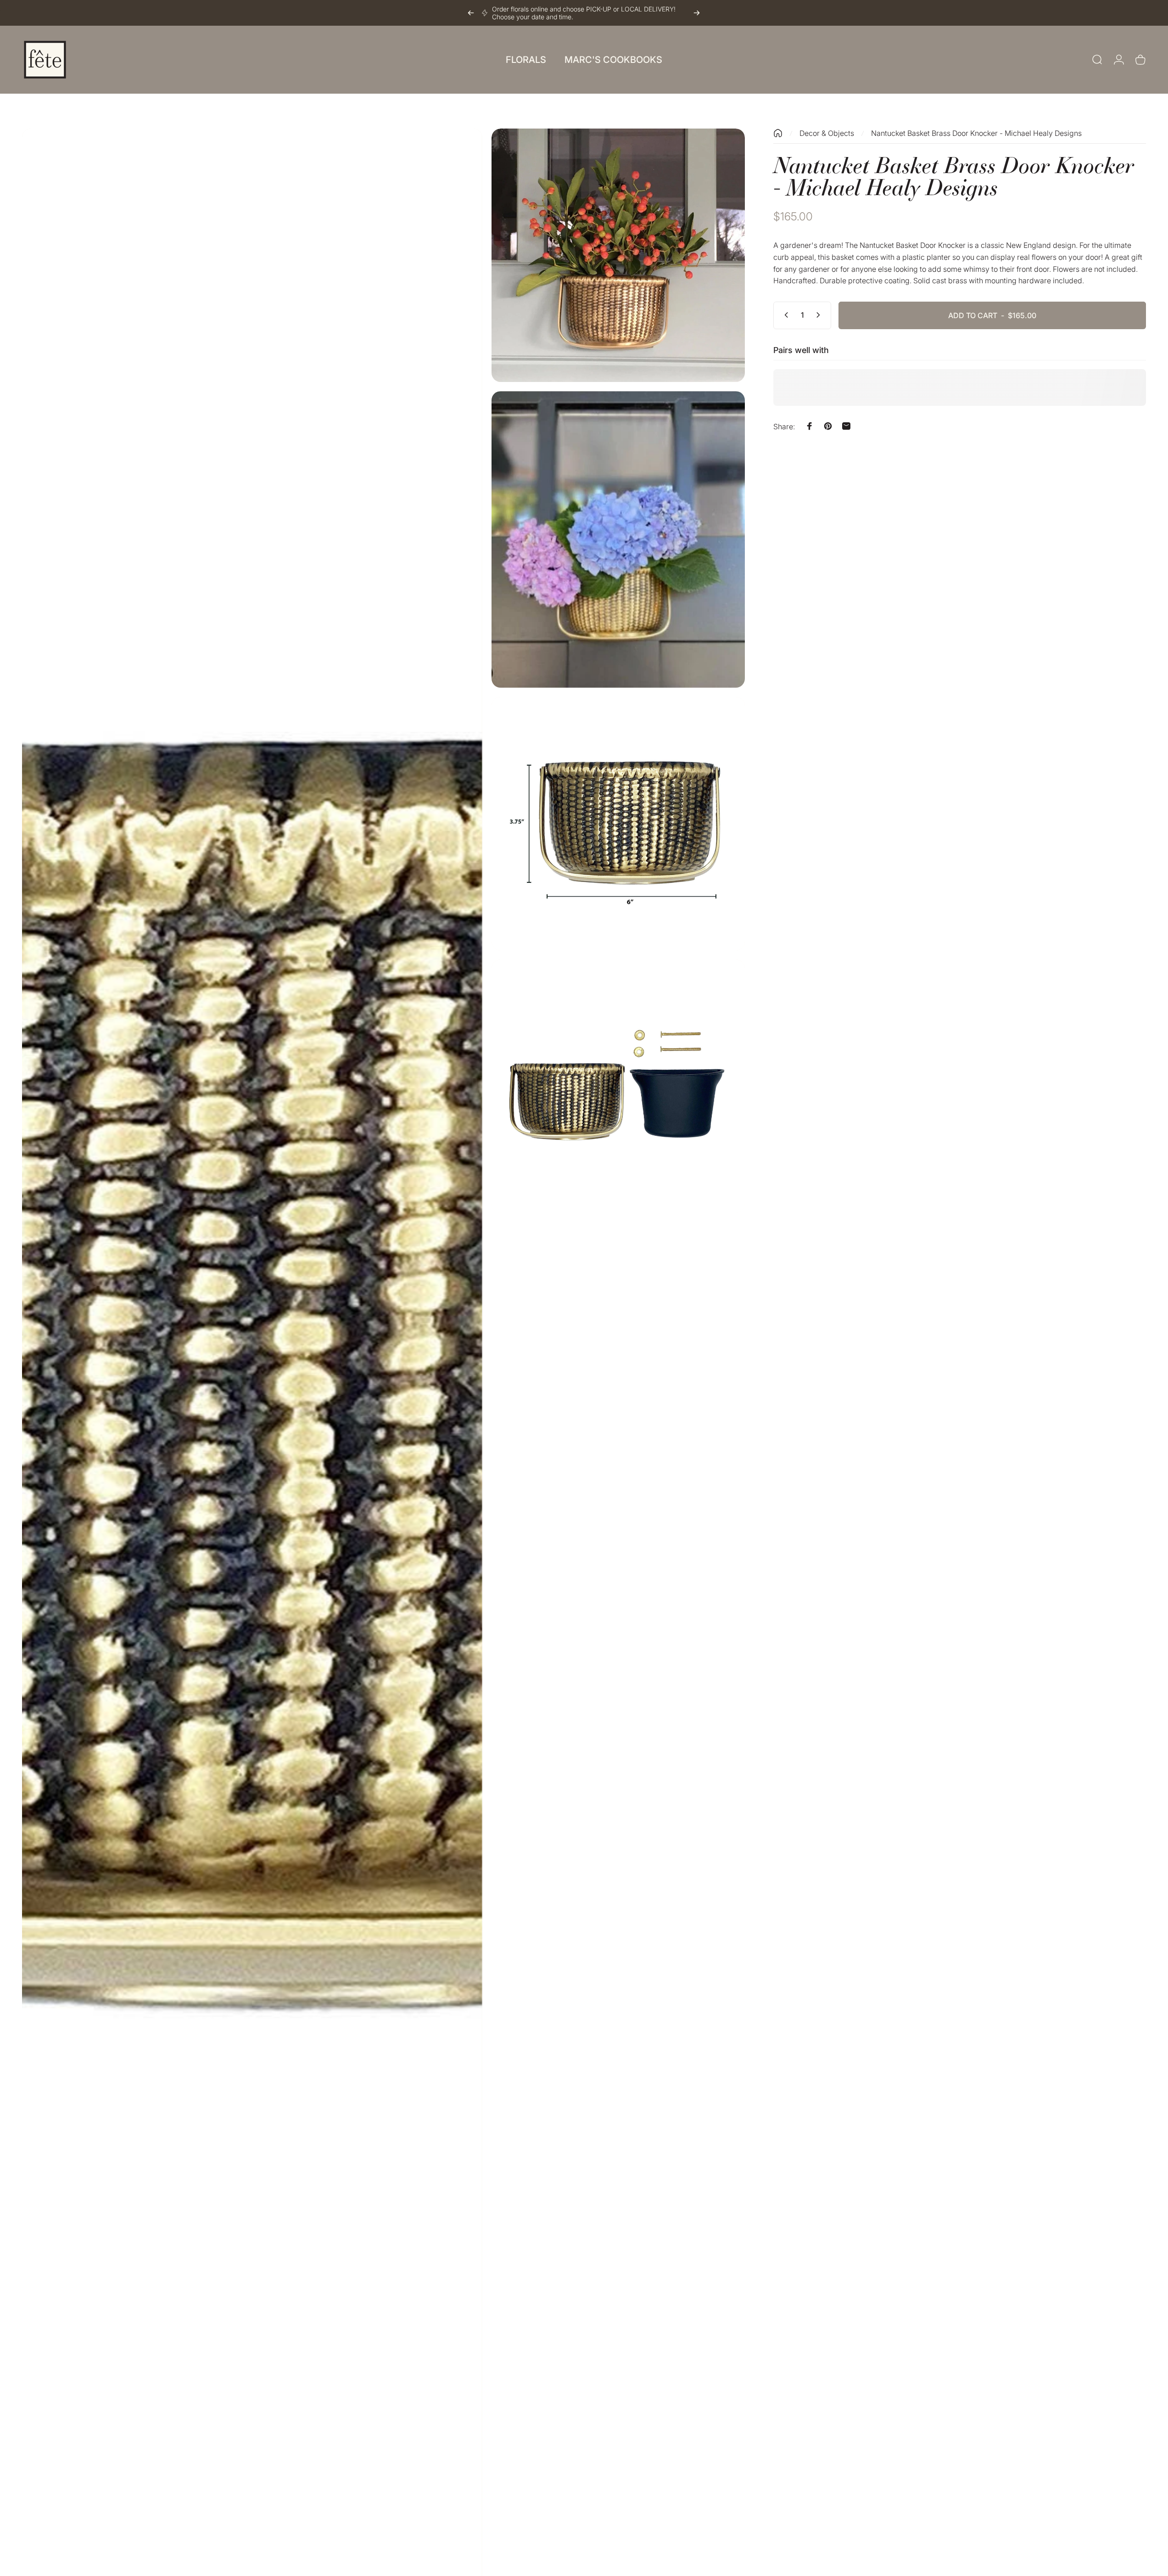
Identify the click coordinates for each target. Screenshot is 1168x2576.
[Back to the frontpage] (778, 133)
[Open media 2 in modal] (618, 255)
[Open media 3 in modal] (618, 539)
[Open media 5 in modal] (618, 1086)
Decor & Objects (827, 133)
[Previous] (471, 13)
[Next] (697, 13)
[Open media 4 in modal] (618, 824)
